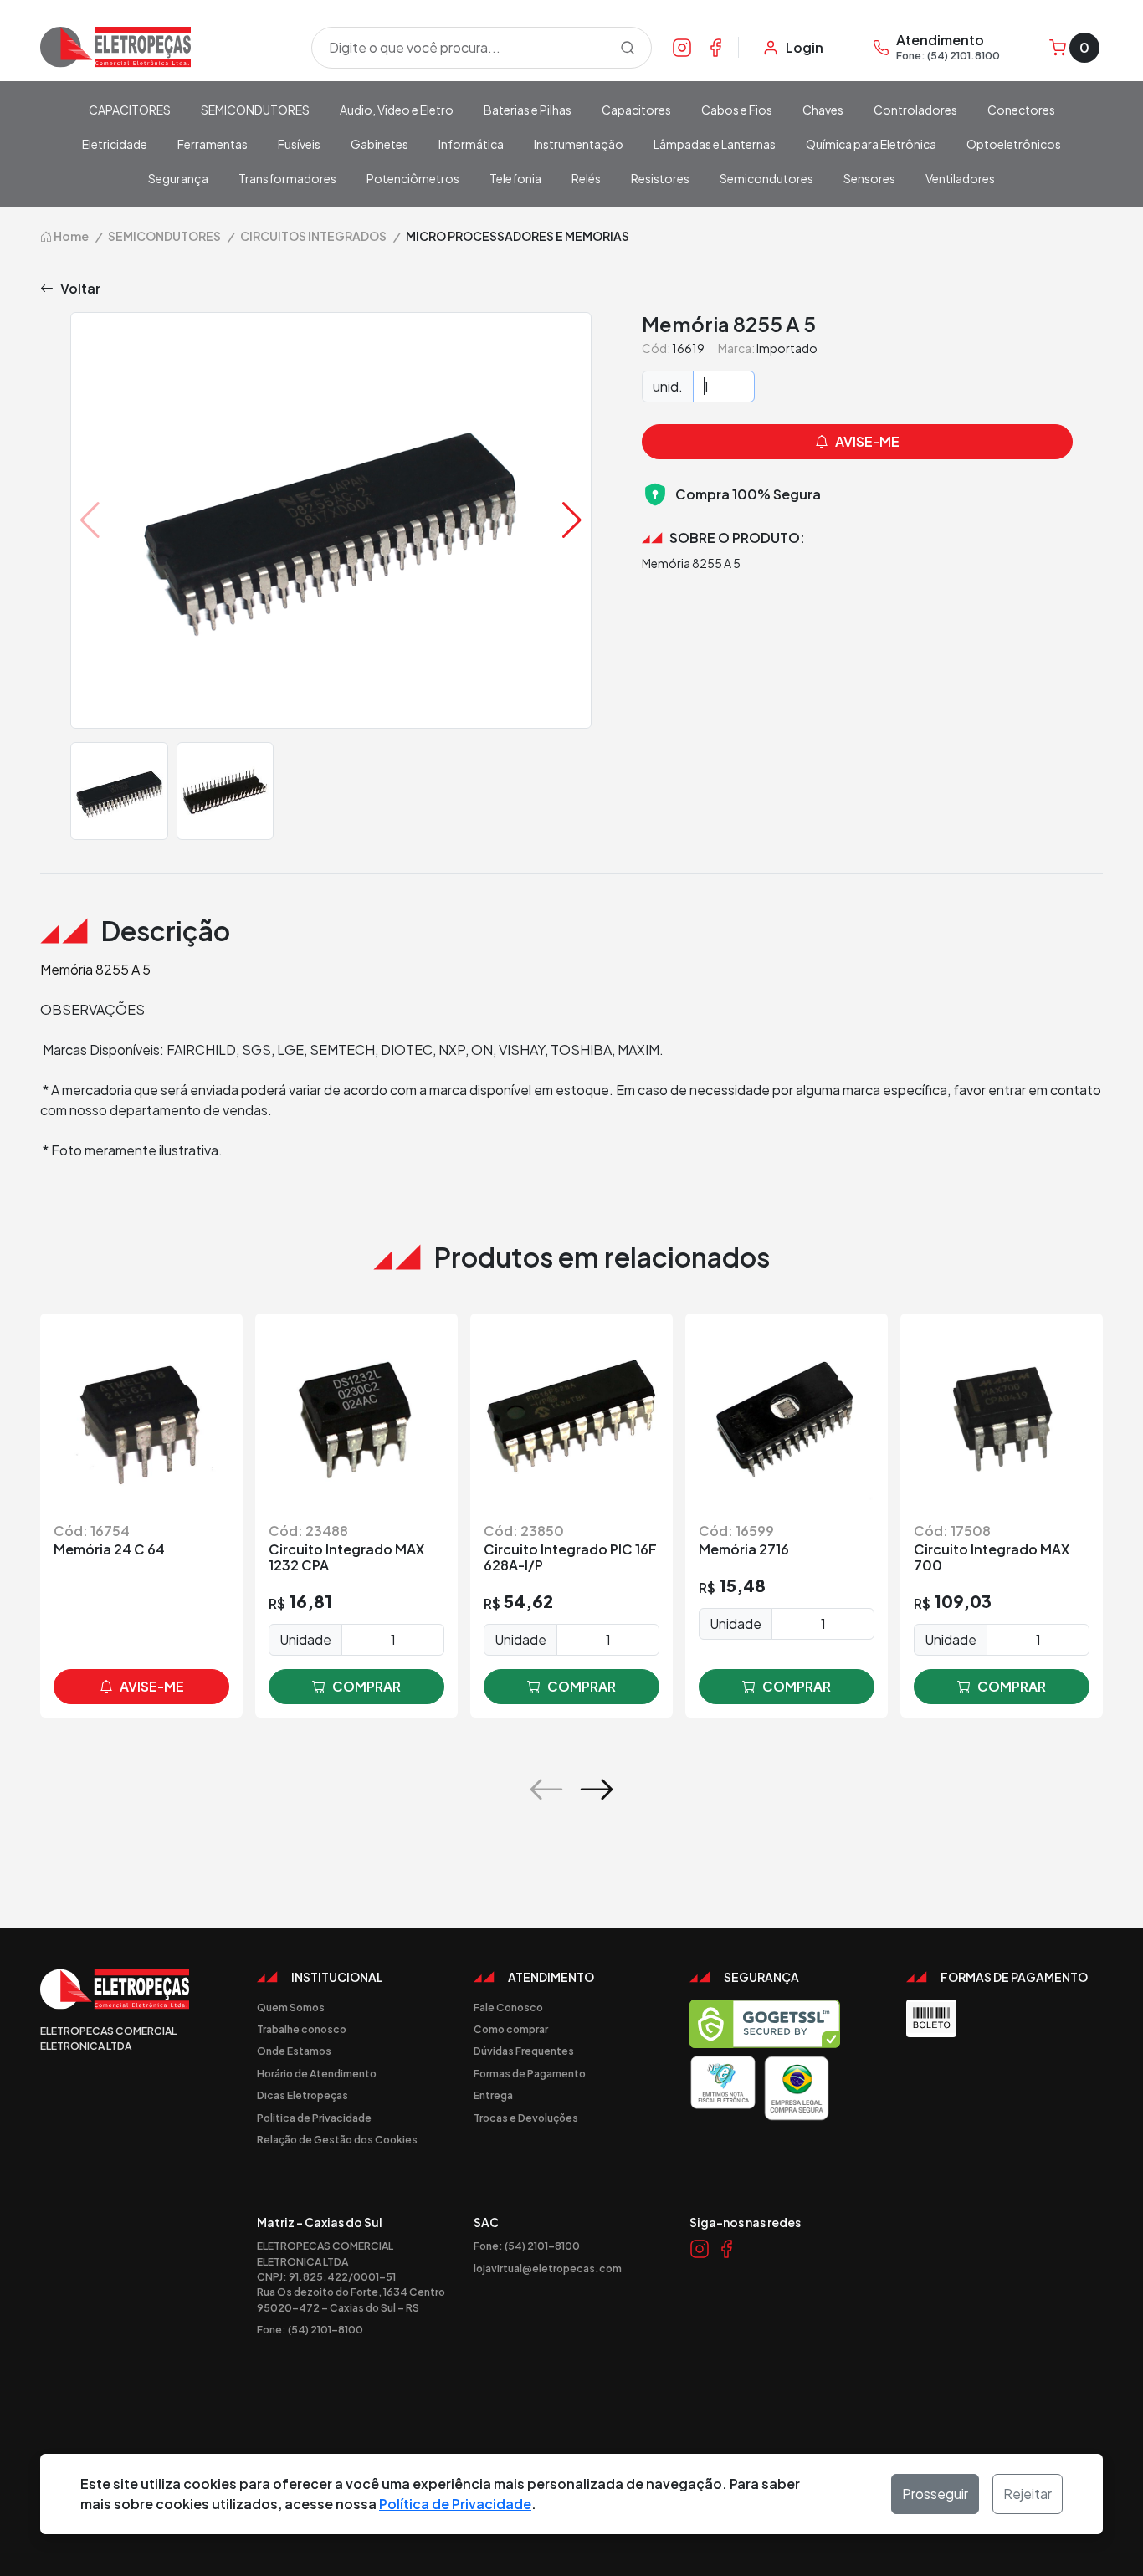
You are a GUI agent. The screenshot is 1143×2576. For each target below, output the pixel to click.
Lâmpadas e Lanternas (715, 144)
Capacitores (636, 110)
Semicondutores (766, 178)
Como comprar (511, 2029)
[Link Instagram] (682, 47)
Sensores (869, 178)
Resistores (660, 178)
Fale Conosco (508, 2007)
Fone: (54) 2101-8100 (310, 2329)
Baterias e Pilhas (528, 110)
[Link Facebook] (715, 47)
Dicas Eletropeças (302, 2095)
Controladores (915, 110)
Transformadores (287, 178)
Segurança (178, 178)
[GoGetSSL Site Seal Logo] (765, 2024)
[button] (572, 520)
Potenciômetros (413, 178)
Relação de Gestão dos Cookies (337, 2139)
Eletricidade (115, 144)
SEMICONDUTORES (255, 110)
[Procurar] (628, 48)
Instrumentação (579, 144)
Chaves (823, 110)
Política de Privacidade (455, 2504)
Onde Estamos (294, 2051)
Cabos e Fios (737, 110)
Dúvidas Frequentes (524, 2051)
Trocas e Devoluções (526, 2118)
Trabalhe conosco (302, 2029)
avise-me (152, 1686)
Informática (471, 144)
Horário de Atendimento (317, 2073)
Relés (586, 178)
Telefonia (515, 178)
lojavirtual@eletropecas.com (548, 2268)
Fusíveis (299, 144)
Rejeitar (1028, 2494)
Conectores (1021, 110)
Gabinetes (379, 144)
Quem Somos (291, 2007)
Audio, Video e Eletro (397, 110)
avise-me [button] (867, 441)
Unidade (305, 1639)
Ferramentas (213, 144)
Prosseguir (935, 2494)
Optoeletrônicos (1014, 144)
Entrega (493, 2095)
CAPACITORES (130, 110)
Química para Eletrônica (871, 144)
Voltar (80, 288)
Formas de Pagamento (530, 2073)
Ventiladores (960, 178)
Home (70, 236)
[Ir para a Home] (166, 47)
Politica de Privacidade (314, 2118)
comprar (366, 1686)
